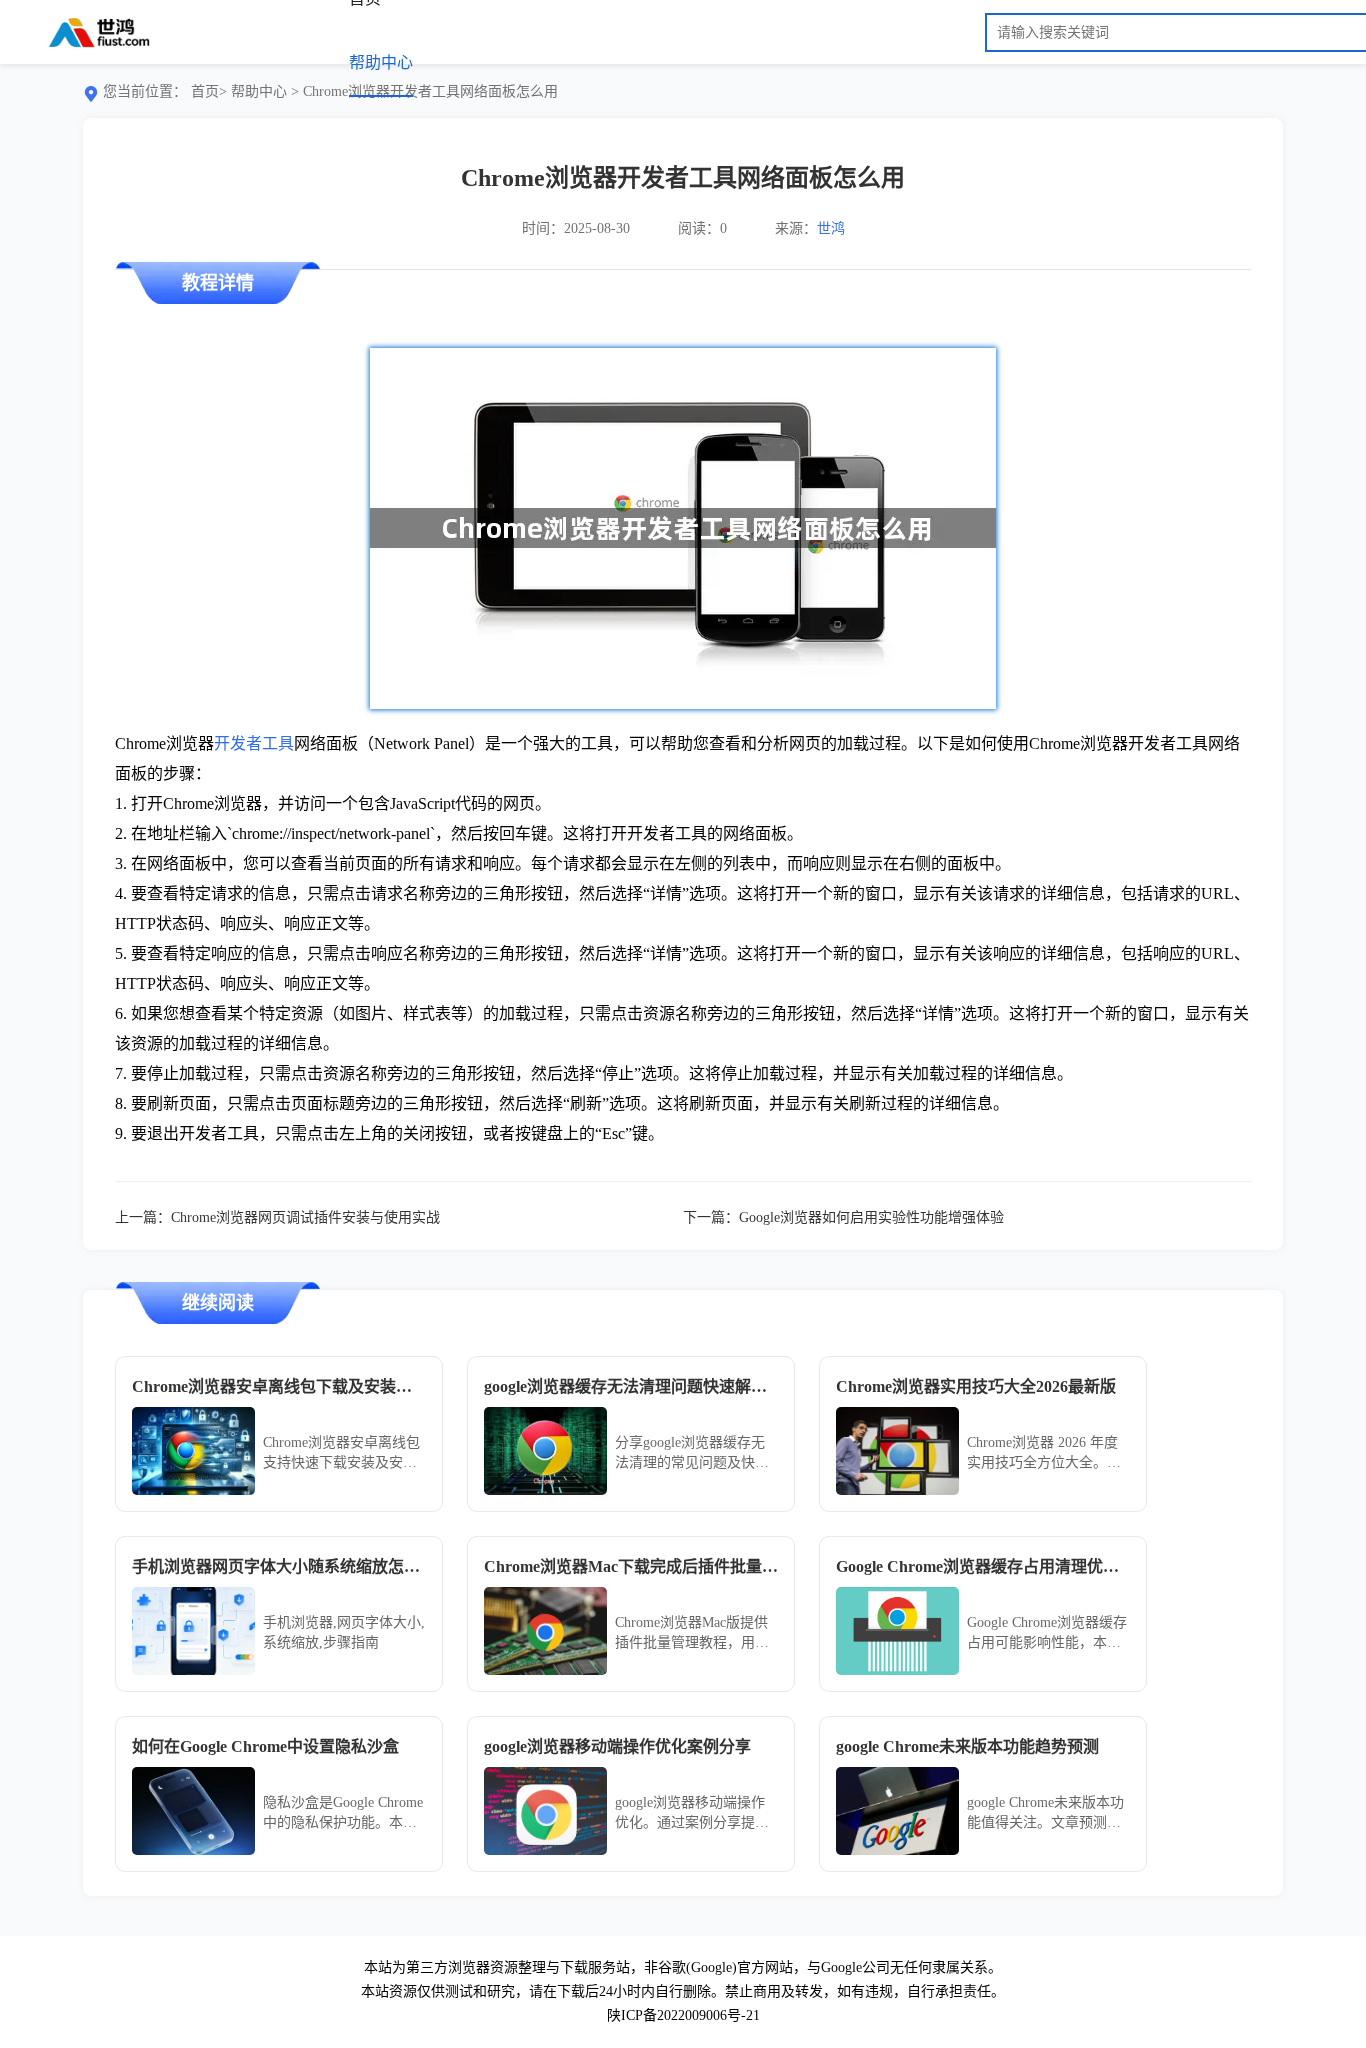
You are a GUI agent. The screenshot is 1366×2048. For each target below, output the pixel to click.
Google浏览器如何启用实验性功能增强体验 (871, 1217)
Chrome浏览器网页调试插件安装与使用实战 (305, 1217)
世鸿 (831, 228)
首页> (209, 91)
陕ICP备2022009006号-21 (683, 2015)
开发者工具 (254, 743)
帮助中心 (381, 62)
